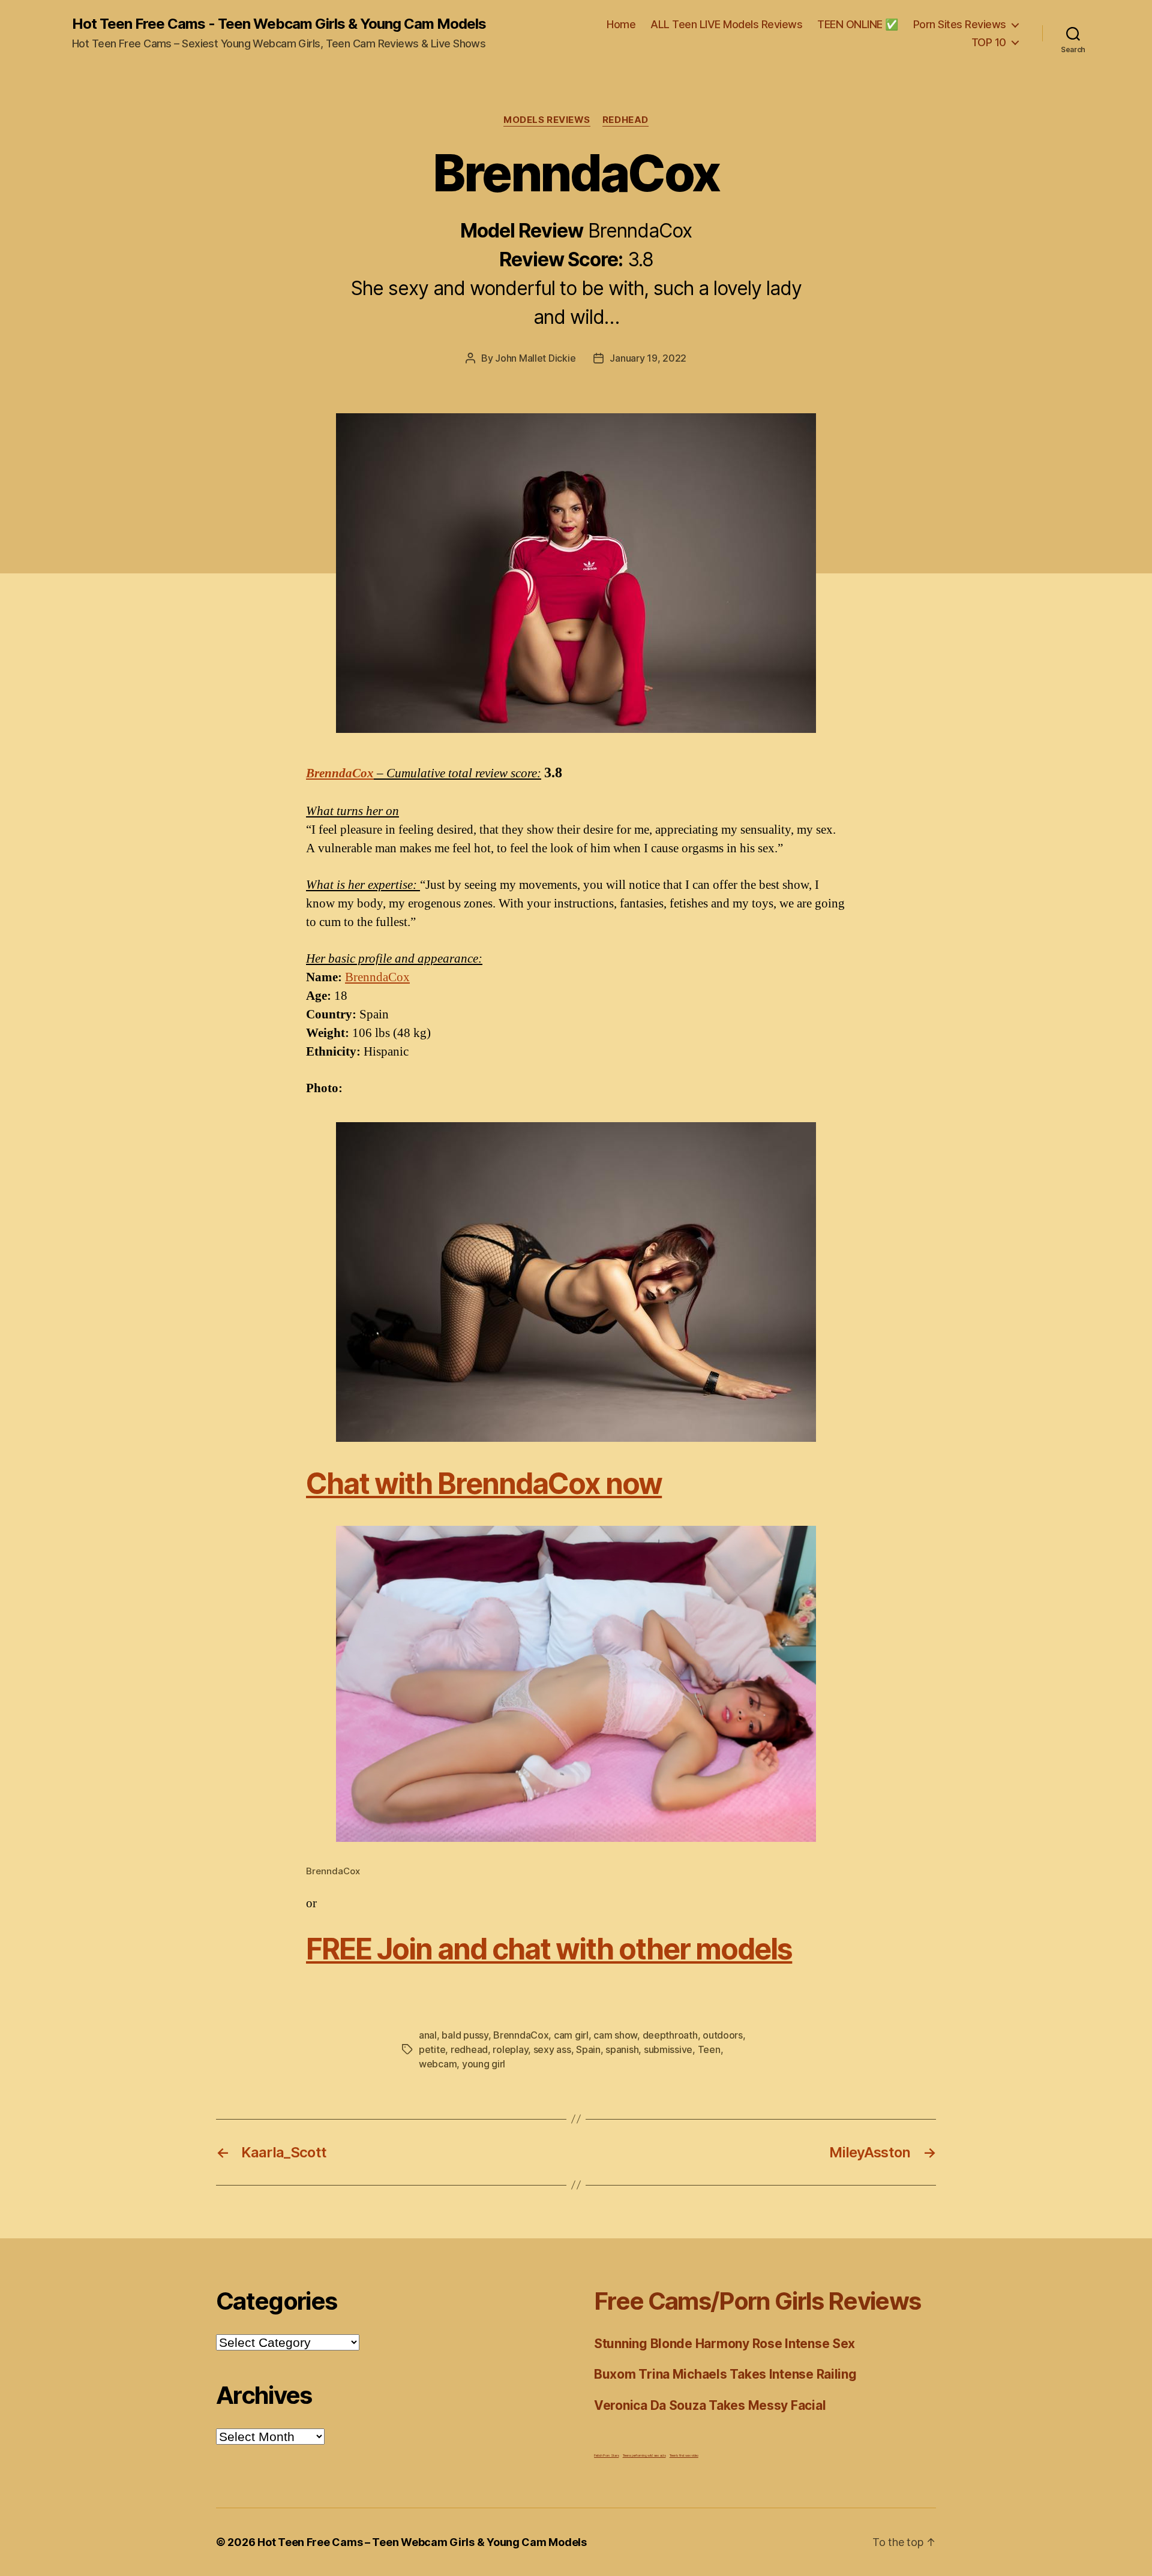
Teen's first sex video (684, 2455)
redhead (469, 2049)
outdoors (723, 2035)
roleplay (510, 2049)
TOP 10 (989, 42)
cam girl (571, 2035)
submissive (668, 2049)
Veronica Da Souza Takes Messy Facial (710, 2405)
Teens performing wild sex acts (644, 2455)
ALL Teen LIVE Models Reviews (726, 24)
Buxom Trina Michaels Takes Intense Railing (725, 2374)
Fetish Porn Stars (606, 2455)
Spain (588, 2049)
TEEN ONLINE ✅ (858, 24)
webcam (438, 2064)
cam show (615, 2035)
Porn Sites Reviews (960, 24)
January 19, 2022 (648, 358)
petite (432, 2049)
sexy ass (552, 2049)
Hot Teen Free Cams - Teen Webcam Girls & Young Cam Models (279, 24)
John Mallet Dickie (535, 358)
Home (621, 24)
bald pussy (465, 2035)
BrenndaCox (340, 773)
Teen (709, 2049)
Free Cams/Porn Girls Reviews (757, 2301)
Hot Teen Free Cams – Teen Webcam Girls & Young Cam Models (422, 2542)
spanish (622, 2049)
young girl (484, 2064)
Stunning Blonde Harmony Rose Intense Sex (724, 2344)
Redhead (625, 120)
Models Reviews (547, 120)
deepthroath (670, 2035)
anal (428, 2035)
